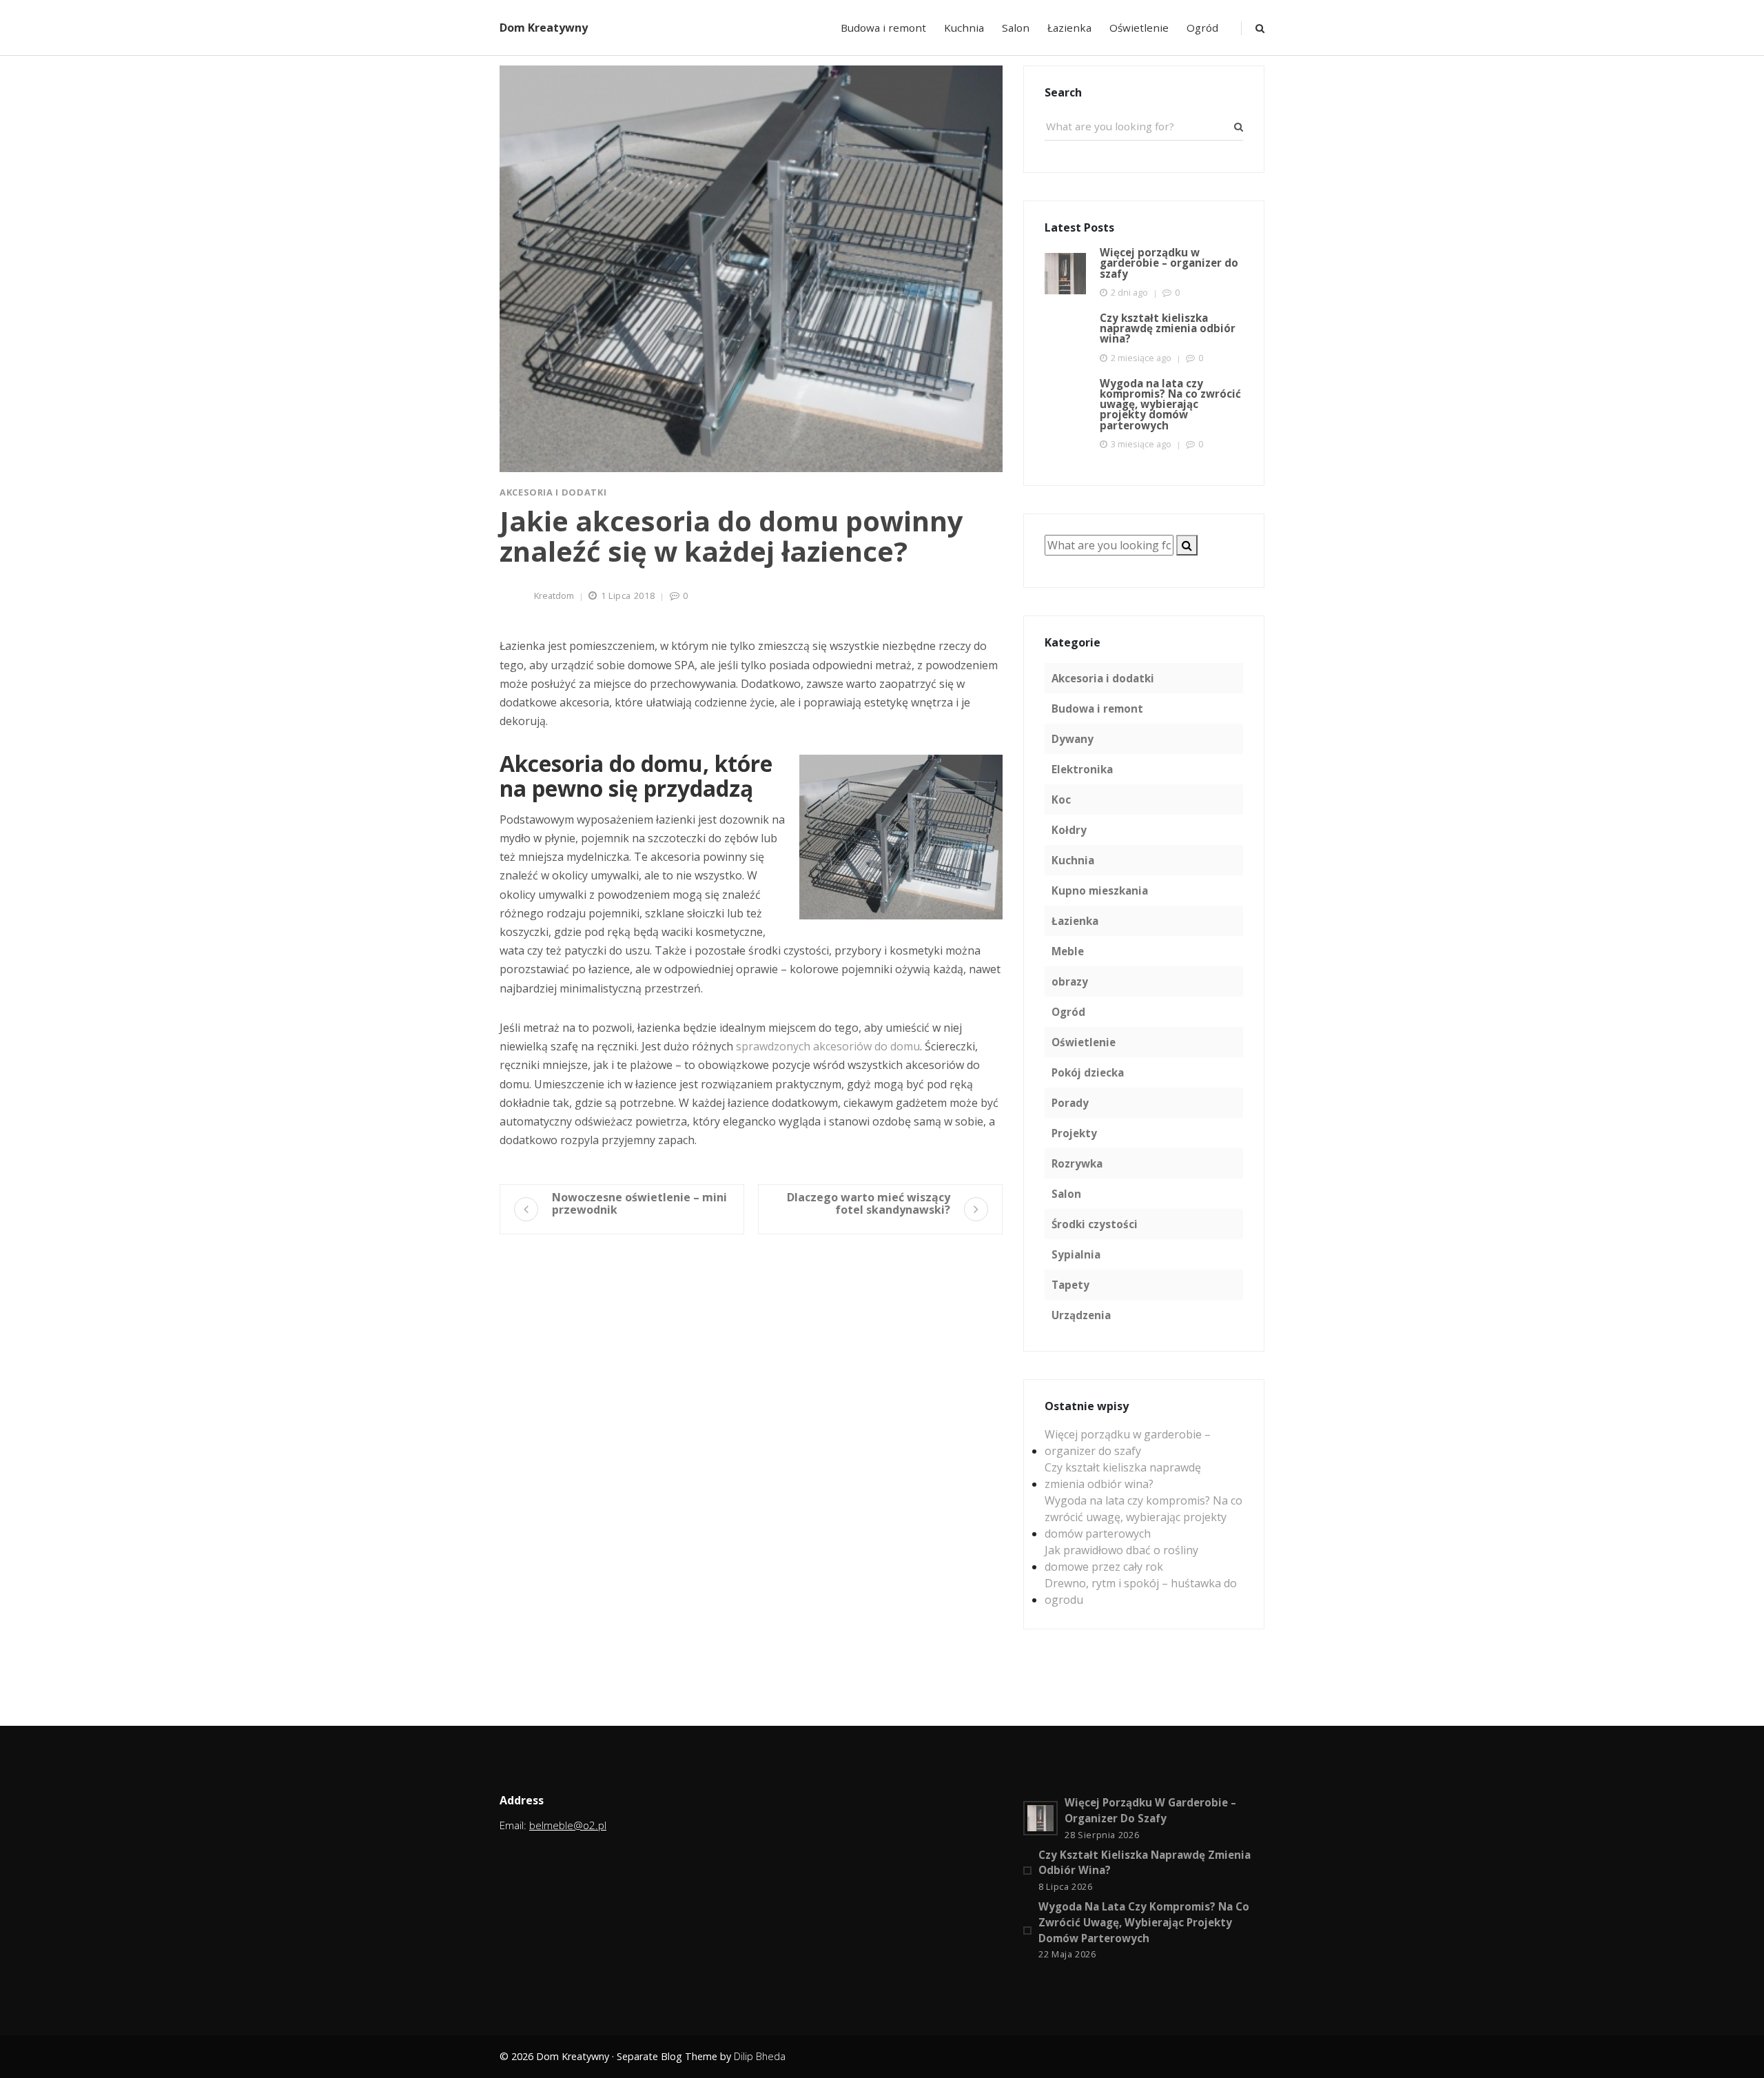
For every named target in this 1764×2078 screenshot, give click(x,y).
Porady (1070, 1103)
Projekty (1074, 1133)
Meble (1068, 951)
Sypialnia (1076, 1254)
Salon (1016, 28)
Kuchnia (964, 28)
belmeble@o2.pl (568, 1825)
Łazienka (1069, 28)
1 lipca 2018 (628, 595)
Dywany (1073, 739)
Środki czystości (1095, 1224)
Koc (1061, 799)
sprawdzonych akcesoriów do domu (828, 1046)
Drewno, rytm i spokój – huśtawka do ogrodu (1141, 1591)
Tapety (1070, 1285)
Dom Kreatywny (544, 28)
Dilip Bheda (760, 2056)
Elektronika (1082, 769)
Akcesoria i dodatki (553, 492)
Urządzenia (1081, 1315)
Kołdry (1069, 830)
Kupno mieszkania (1100, 890)
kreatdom (554, 595)
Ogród (1202, 28)
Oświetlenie (1139, 28)
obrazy (1070, 981)
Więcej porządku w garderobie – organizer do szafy (1128, 1443)
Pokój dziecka (1088, 1072)
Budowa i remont (883, 28)
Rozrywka (1077, 1163)
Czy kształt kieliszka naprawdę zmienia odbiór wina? (1123, 1476)
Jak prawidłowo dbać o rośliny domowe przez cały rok (1121, 1558)
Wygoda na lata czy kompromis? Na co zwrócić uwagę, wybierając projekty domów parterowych (1143, 1517)
